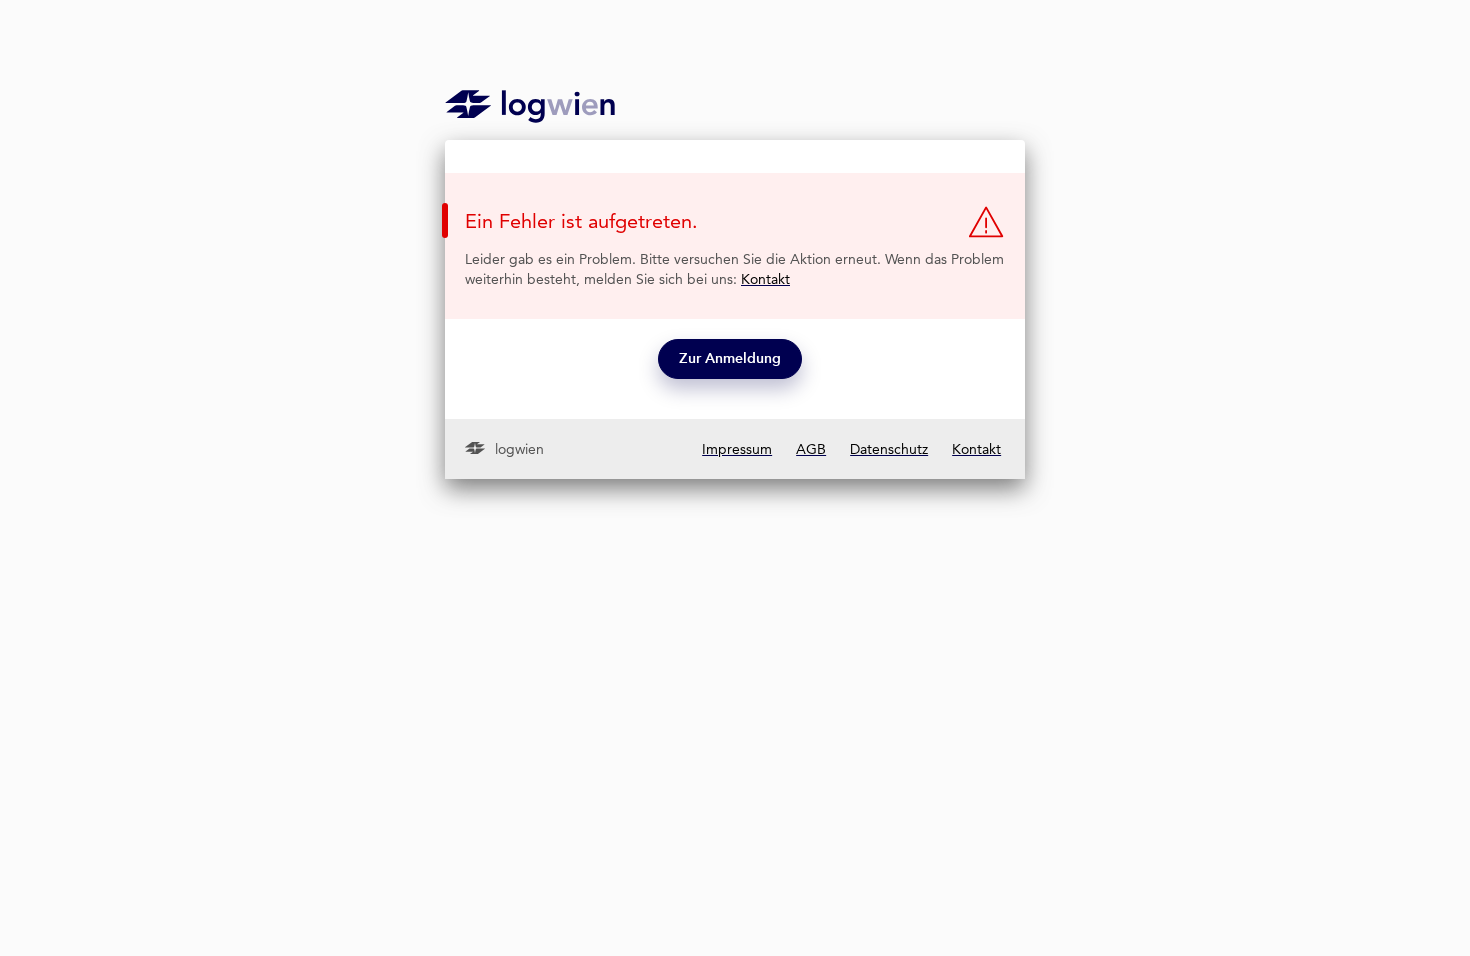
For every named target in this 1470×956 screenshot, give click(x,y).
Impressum (737, 449)
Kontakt (765, 279)
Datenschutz (889, 449)
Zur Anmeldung (730, 358)
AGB (811, 449)
